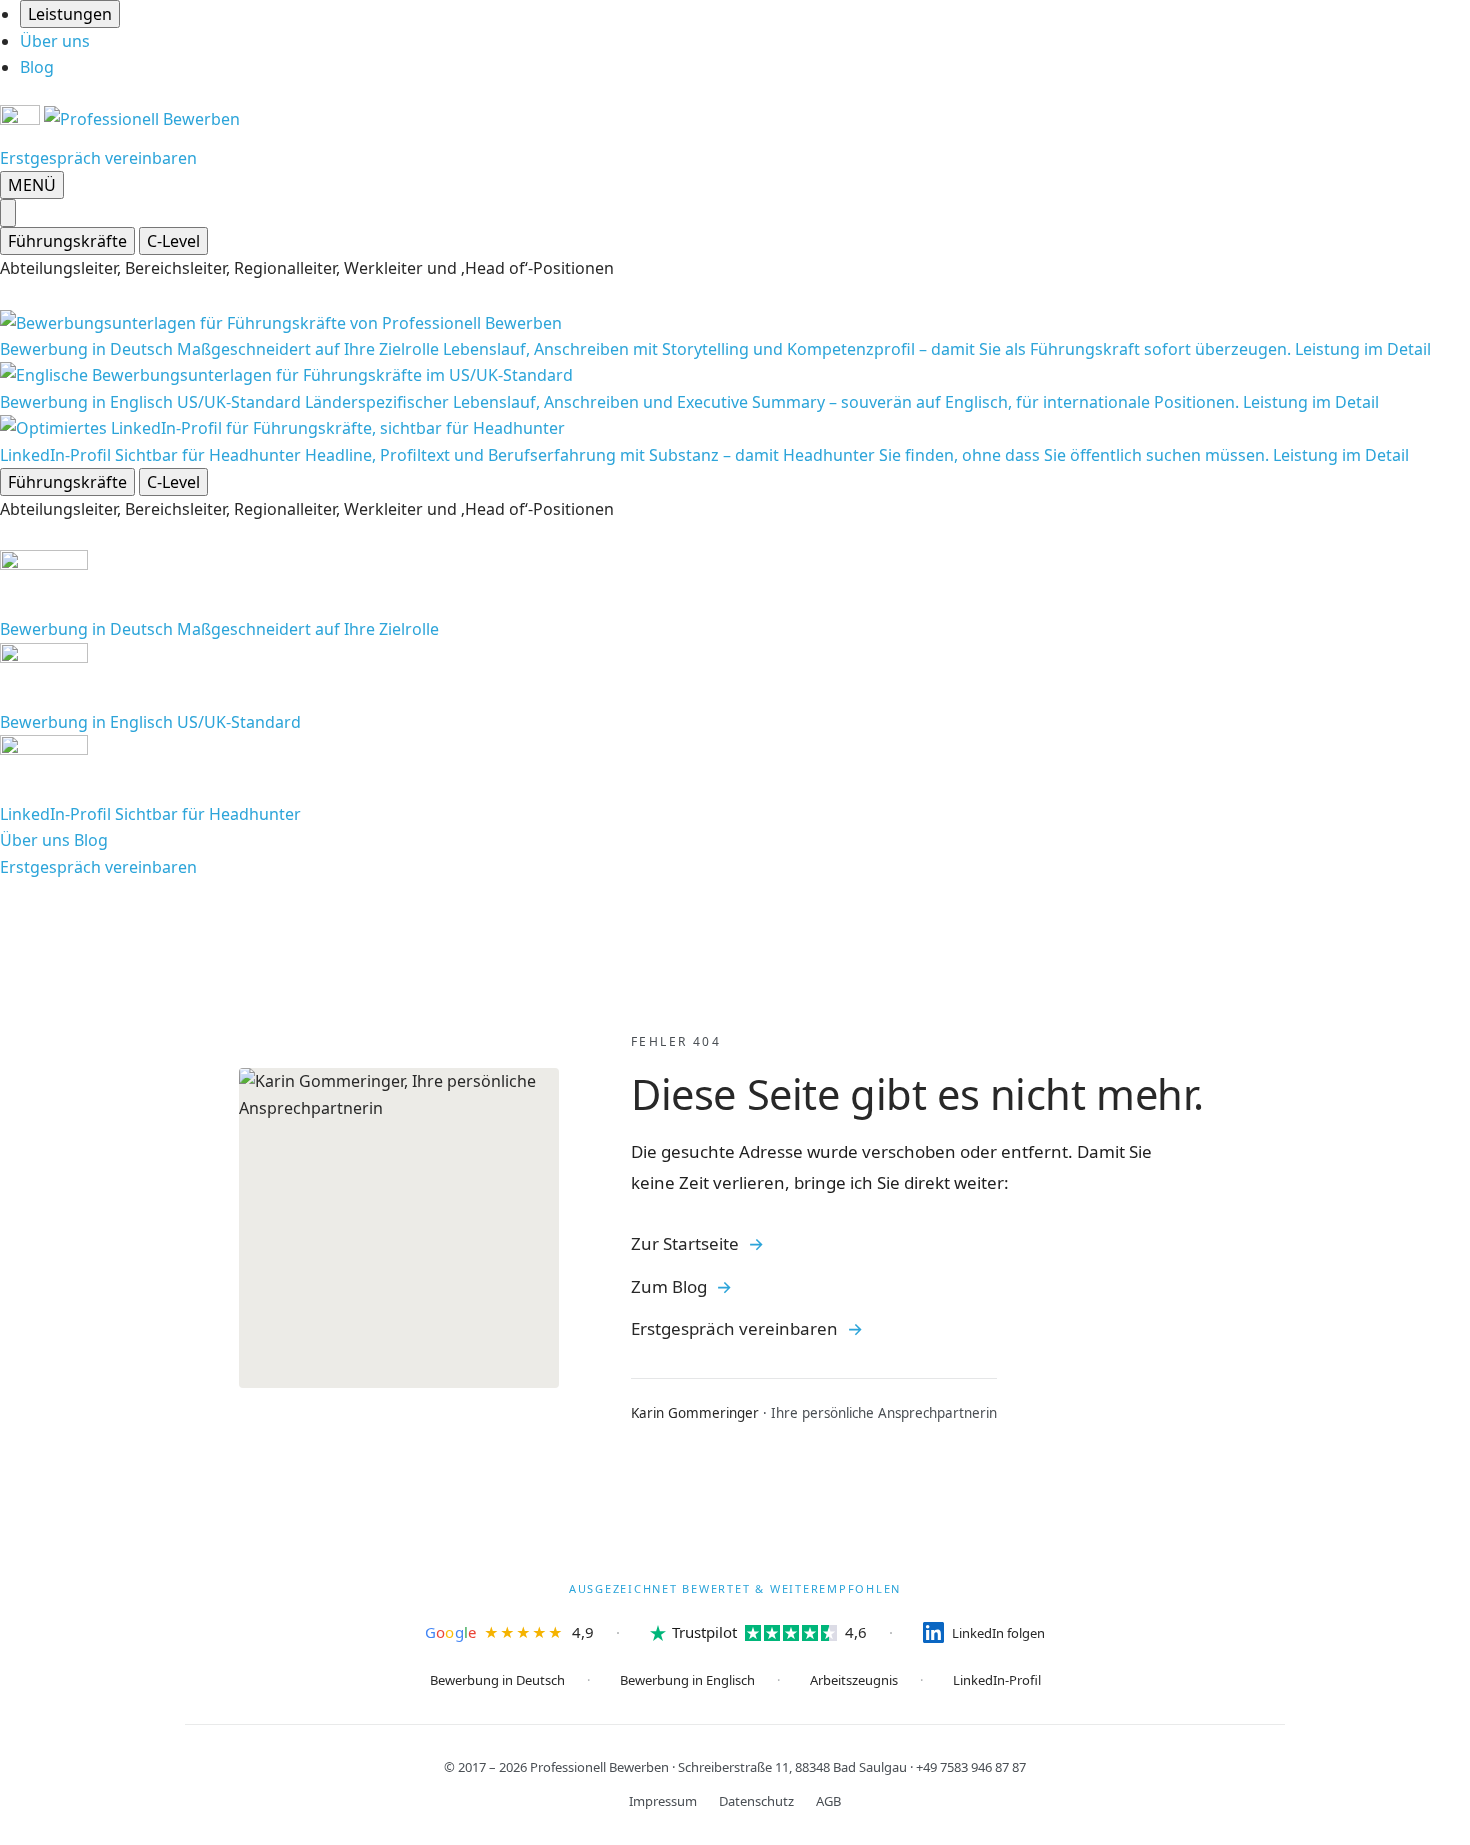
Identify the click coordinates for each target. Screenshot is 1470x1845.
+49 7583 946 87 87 (971, 1767)
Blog (37, 67)
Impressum (663, 1801)
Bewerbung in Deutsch (497, 1680)
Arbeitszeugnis (854, 1680)
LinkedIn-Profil (997, 1680)
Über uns (55, 41)
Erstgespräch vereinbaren (98, 158)
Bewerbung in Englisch (687, 1680)
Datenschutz (756, 1801)
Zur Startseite (685, 1243)
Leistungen (70, 14)
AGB (828, 1801)
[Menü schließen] (8, 213)
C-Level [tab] (173, 241)
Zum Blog (669, 1286)
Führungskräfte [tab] (67, 241)
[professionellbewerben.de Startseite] (120, 119)
